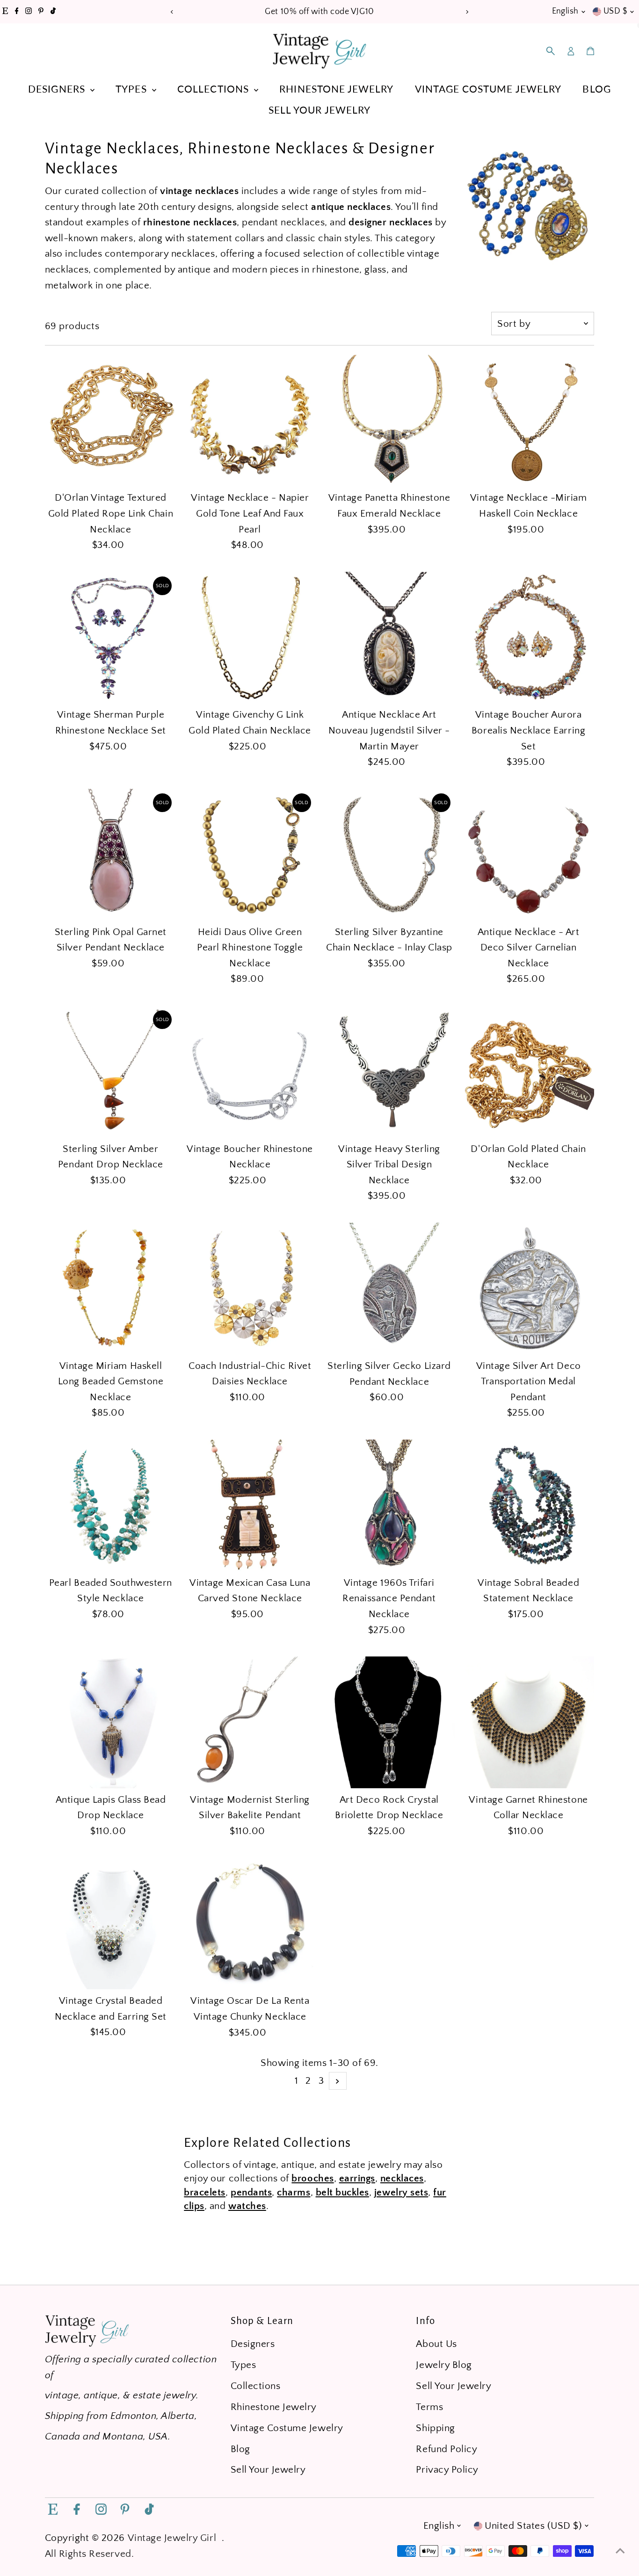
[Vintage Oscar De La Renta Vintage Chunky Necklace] (250, 1924)
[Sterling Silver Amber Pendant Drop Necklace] (111, 1072)
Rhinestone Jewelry (336, 89)
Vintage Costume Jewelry (488, 89)
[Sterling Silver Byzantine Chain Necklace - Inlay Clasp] (389, 855)
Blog (596, 89)
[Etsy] (5, 12)
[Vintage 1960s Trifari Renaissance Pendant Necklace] (389, 1505)
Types (132, 89)
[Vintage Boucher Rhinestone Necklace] (250, 1072)
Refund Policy (447, 2449)
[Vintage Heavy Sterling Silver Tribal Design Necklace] (389, 1072)
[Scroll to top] (620, 2550)
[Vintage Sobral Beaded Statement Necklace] (529, 1505)
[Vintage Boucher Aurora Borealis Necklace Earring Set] (529, 638)
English (565, 11)
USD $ (615, 11)
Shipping (435, 2428)
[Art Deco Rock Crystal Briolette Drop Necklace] (389, 1722)
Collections (214, 89)
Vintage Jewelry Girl (172, 2538)
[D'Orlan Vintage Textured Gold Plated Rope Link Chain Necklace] (111, 421)
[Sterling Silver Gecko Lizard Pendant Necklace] (389, 1288)
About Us (436, 2344)
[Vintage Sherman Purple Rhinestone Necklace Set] (111, 638)
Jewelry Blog (444, 2365)
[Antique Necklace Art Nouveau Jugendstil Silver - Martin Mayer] (389, 638)
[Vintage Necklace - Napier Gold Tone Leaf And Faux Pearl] (250, 421)
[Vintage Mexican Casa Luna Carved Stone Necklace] (250, 1505)
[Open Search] (551, 51)
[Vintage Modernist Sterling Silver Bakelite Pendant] (250, 1722)
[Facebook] (17, 12)
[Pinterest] (41, 12)
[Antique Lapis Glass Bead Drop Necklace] (111, 1722)
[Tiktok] (53, 12)
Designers (58, 89)
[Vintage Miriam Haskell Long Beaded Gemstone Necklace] (111, 1288)
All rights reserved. (90, 2554)
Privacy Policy (447, 2470)
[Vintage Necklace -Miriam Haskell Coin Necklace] (529, 421)
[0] (590, 51)
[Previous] (172, 12)
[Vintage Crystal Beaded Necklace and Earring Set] (111, 1924)
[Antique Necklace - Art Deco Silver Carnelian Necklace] (529, 855)
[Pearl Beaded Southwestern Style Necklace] (111, 1505)
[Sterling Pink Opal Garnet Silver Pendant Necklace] (111, 855)
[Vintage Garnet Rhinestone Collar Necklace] (529, 1722)
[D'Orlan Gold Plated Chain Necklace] (529, 1072)
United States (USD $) (533, 2526)
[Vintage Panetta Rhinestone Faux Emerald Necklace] (389, 421)
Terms (429, 2407)
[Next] (467, 12)
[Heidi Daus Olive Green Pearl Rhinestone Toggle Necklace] (250, 855)
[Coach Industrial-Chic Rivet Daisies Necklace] (250, 1288)
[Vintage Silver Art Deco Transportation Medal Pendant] (529, 1288)
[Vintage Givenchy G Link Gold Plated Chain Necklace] (250, 638)
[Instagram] (29, 12)
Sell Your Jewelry (319, 110)
